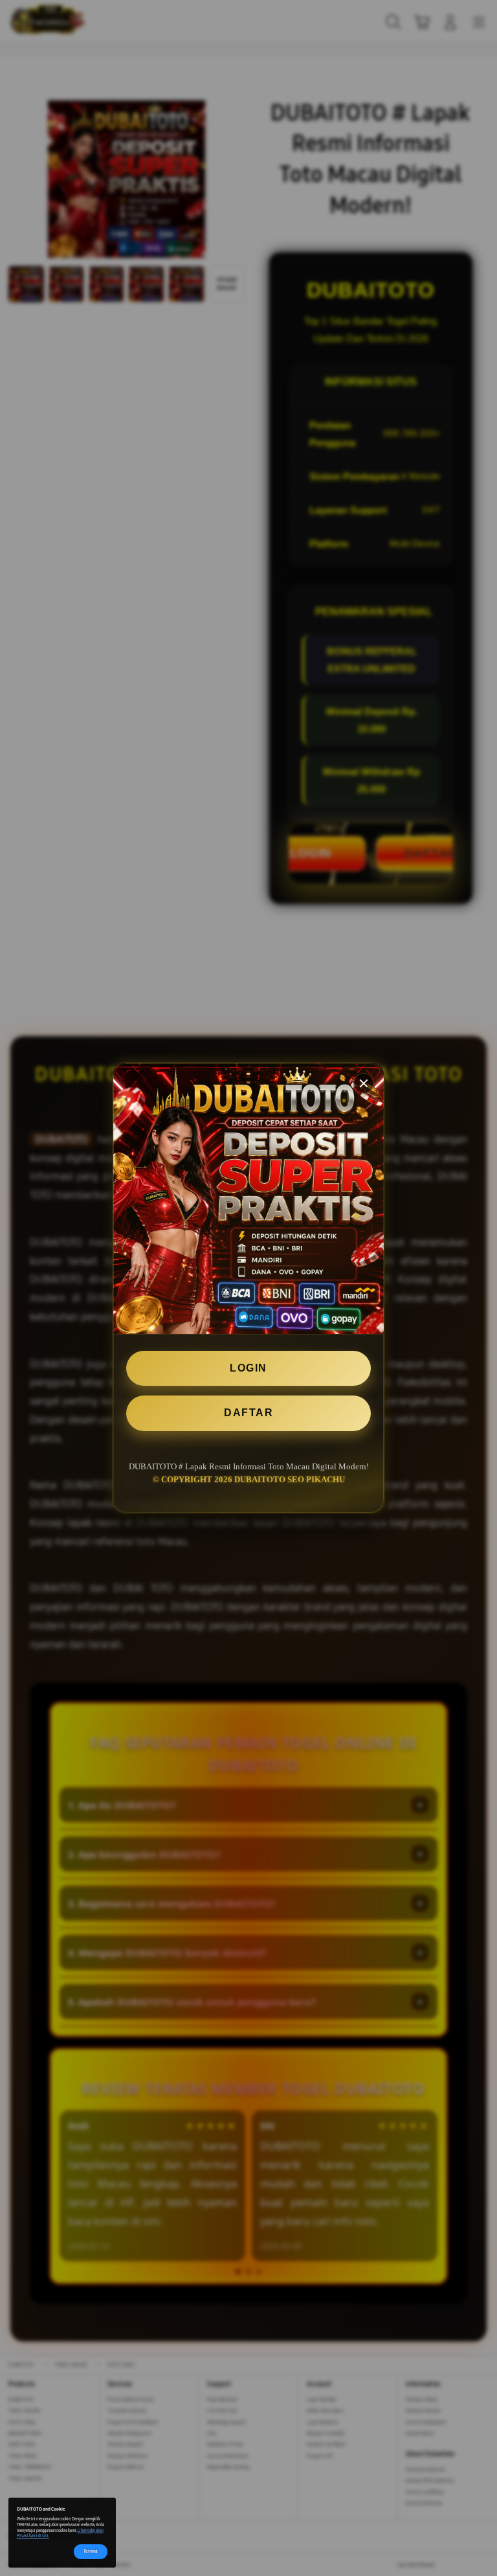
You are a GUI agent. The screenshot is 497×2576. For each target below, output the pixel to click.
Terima (91, 2551)
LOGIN (248, 1368)
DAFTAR (248, 1413)
